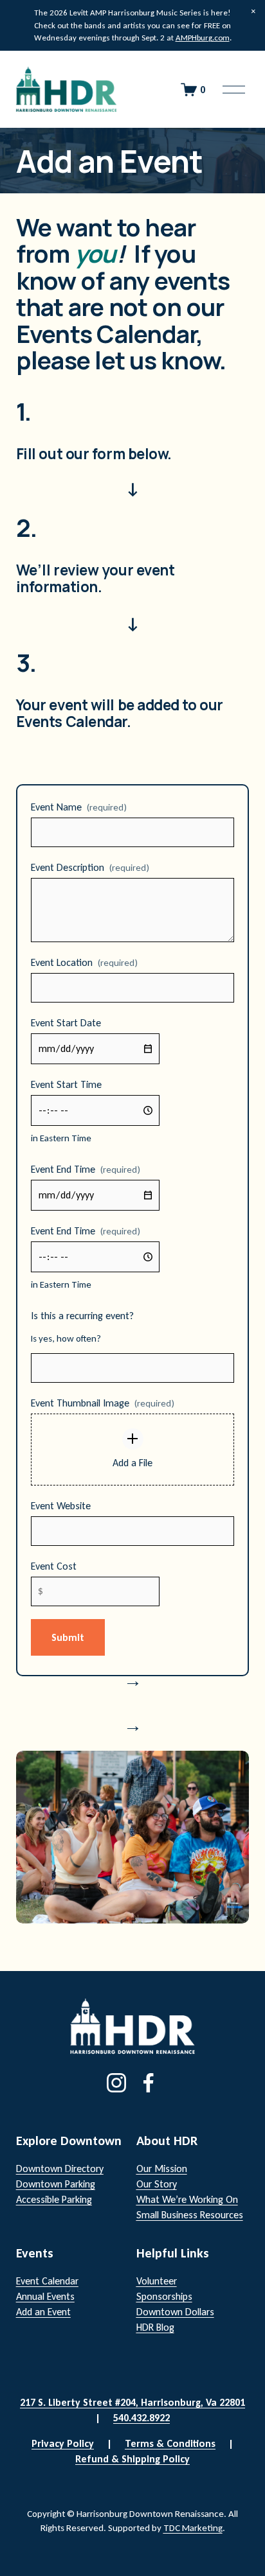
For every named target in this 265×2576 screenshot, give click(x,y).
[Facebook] (149, 2083)
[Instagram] (116, 2083)
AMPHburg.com (203, 38)
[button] (253, 12)
